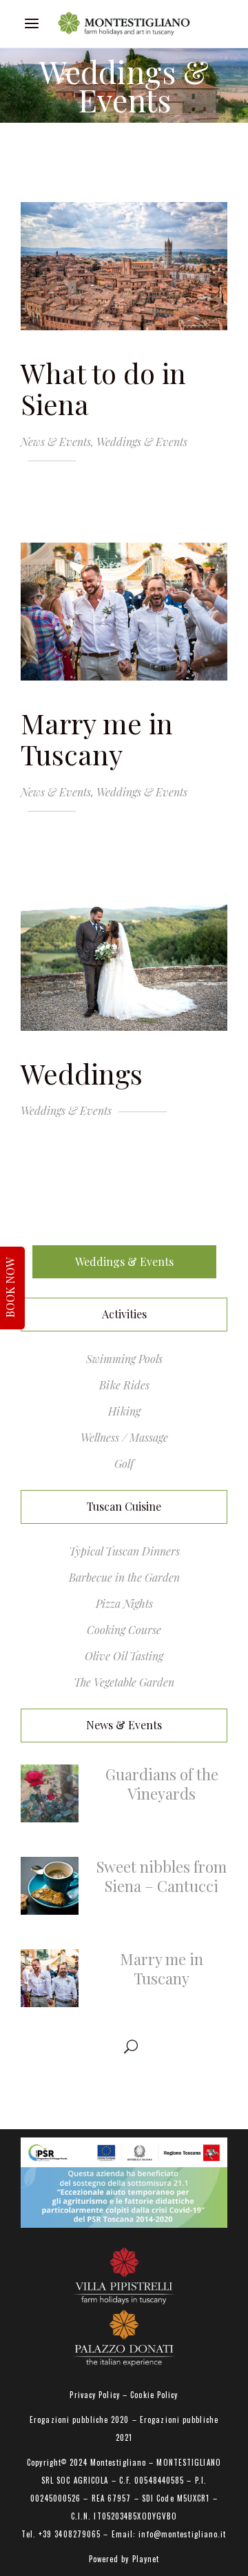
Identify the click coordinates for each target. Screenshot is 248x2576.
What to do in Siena (103, 388)
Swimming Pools (124, 1359)
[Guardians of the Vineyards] (50, 1793)
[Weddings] (124, 962)
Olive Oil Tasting (124, 1656)
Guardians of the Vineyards (162, 1784)
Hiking (124, 1411)
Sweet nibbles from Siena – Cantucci (162, 1876)
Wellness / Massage (124, 1437)
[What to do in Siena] (124, 266)
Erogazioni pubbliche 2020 (80, 2419)
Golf (124, 1463)
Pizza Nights (124, 1603)
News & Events (56, 442)
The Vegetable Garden (124, 1682)
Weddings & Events (142, 442)
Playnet (146, 2559)
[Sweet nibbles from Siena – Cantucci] (50, 1886)
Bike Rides (124, 1385)
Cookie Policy (154, 2395)
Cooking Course (124, 1630)
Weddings (82, 1073)
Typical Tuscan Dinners (124, 1551)
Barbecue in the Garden (124, 1577)
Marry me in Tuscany (97, 738)
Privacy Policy (94, 2395)
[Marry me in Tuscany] (124, 612)
